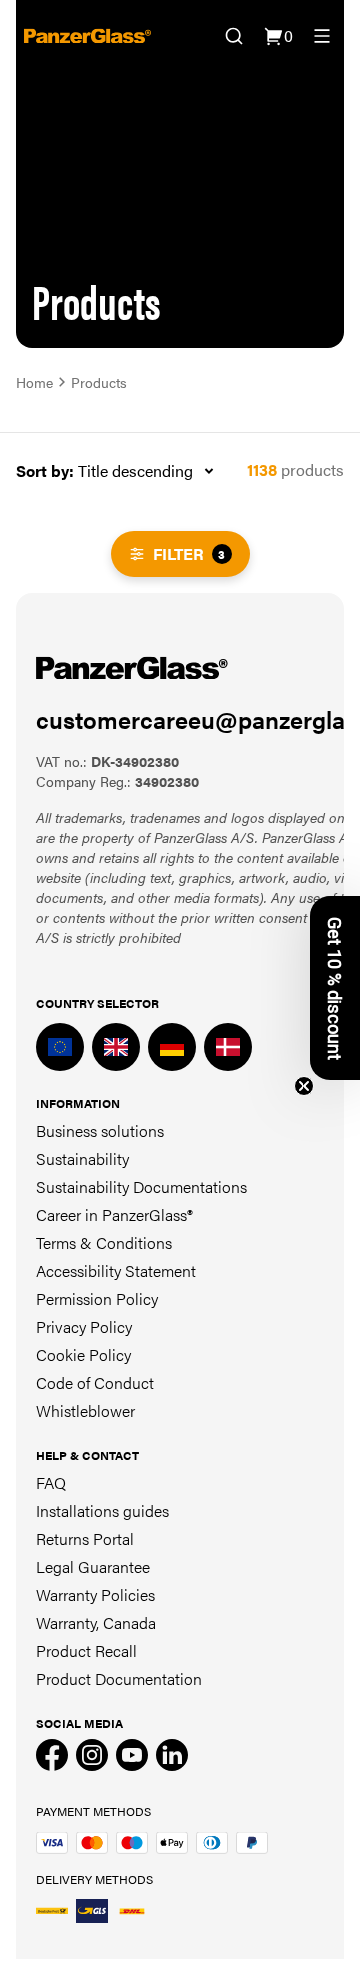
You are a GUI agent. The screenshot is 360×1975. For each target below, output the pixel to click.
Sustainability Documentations (141, 1186)
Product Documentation (119, 1678)
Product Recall (86, 1650)
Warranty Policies (95, 1594)
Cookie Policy (83, 1354)
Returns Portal (85, 1538)
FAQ (51, 1482)
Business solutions (100, 1130)
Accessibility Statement (116, 1270)
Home (34, 382)
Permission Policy (97, 1298)
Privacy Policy (84, 1326)
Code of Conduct (95, 1382)
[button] (335, 988)
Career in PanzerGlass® (114, 1214)
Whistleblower (85, 1410)
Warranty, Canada (96, 1622)
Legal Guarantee (93, 1566)
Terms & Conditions (104, 1242)
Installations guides (102, 1510)
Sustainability (82, 1158)
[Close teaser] (304, 1086)
